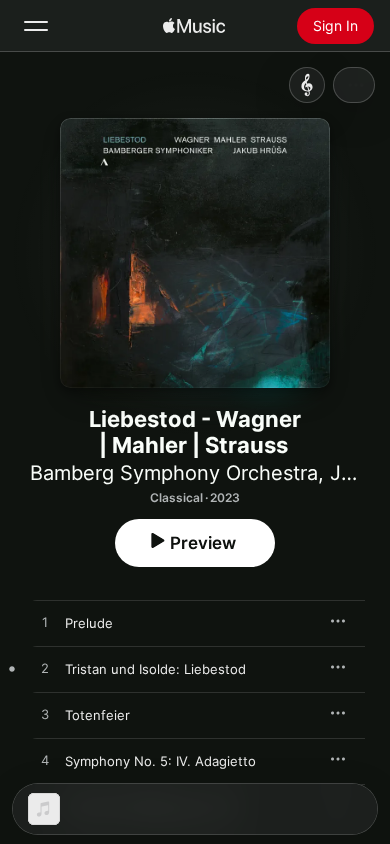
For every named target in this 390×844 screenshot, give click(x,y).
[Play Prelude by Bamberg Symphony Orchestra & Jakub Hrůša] (45, 623)
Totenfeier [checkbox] (97, 715)
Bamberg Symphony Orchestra (174, 473)
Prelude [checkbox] (89, 623)
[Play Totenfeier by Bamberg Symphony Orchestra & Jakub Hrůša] (45, 715)
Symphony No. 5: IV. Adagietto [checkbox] (160, 761)
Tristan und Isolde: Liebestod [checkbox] (155, 669)
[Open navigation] (36, 26)
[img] (194, 26)
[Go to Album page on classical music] (307, 85)
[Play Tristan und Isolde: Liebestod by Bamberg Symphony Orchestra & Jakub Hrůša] (45, 669)
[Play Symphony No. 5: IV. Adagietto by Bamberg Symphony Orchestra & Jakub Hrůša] (45, 761)
